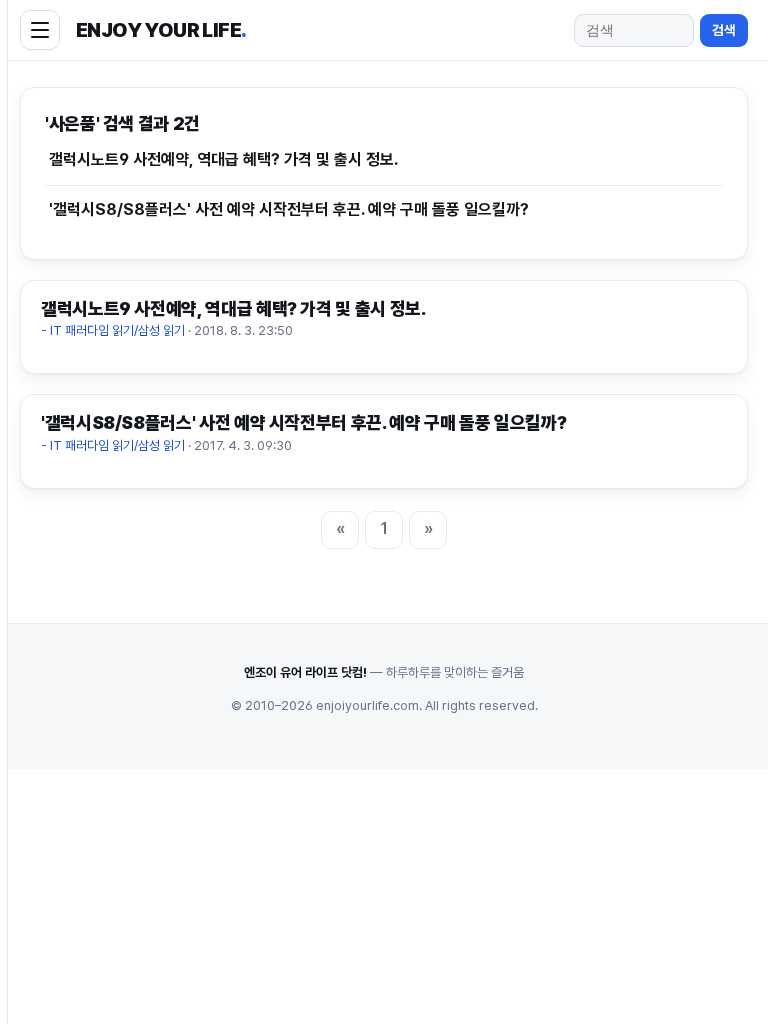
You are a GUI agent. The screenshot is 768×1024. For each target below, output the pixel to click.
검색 (724, 30)
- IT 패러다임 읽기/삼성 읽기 (113, 330)
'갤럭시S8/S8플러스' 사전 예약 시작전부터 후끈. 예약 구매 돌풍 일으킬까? (289, 209)
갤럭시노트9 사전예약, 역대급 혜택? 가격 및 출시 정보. (223, 159)
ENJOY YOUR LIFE (161, 30)
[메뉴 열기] (40, 30)
